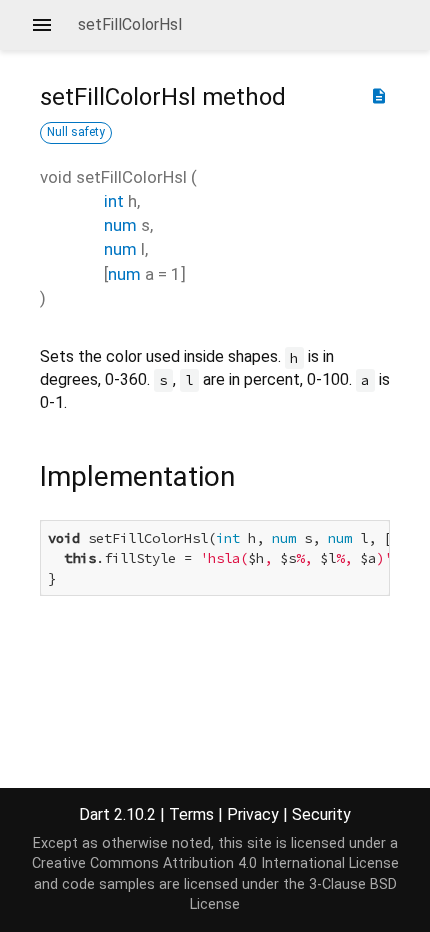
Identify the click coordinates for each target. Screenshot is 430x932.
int (114, 201)
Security (321, 814)
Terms (191, 814)
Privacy (253, 814)
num (120, 225)
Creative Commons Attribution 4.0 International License (215, 863)
